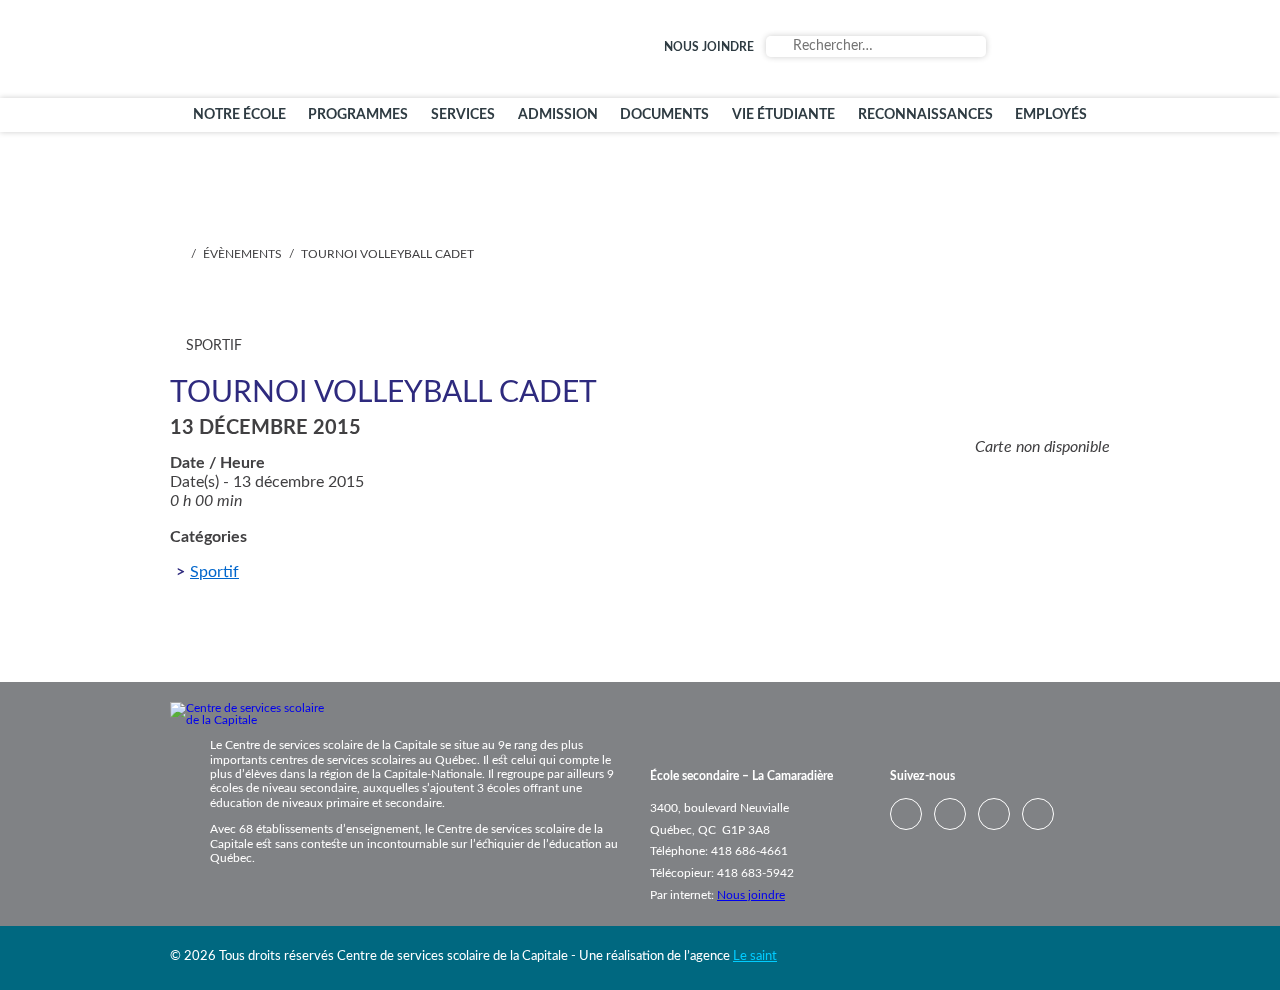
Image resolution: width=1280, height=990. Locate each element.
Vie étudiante (783, 115)
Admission (558, 115)
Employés (1051, 115)
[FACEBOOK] (1034, 49)
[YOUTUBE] (1062, 49)
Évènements (242, 254)
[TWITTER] (1006, 49)
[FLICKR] (1090, 49)
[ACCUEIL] (176, 254)
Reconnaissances (925, 115)
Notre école (239, 115)
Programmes (358, 115)
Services (463, 115)
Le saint (755, 956)
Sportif (214, 572)
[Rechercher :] (876, 46)
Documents (664, 115)
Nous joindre (709, 47)
